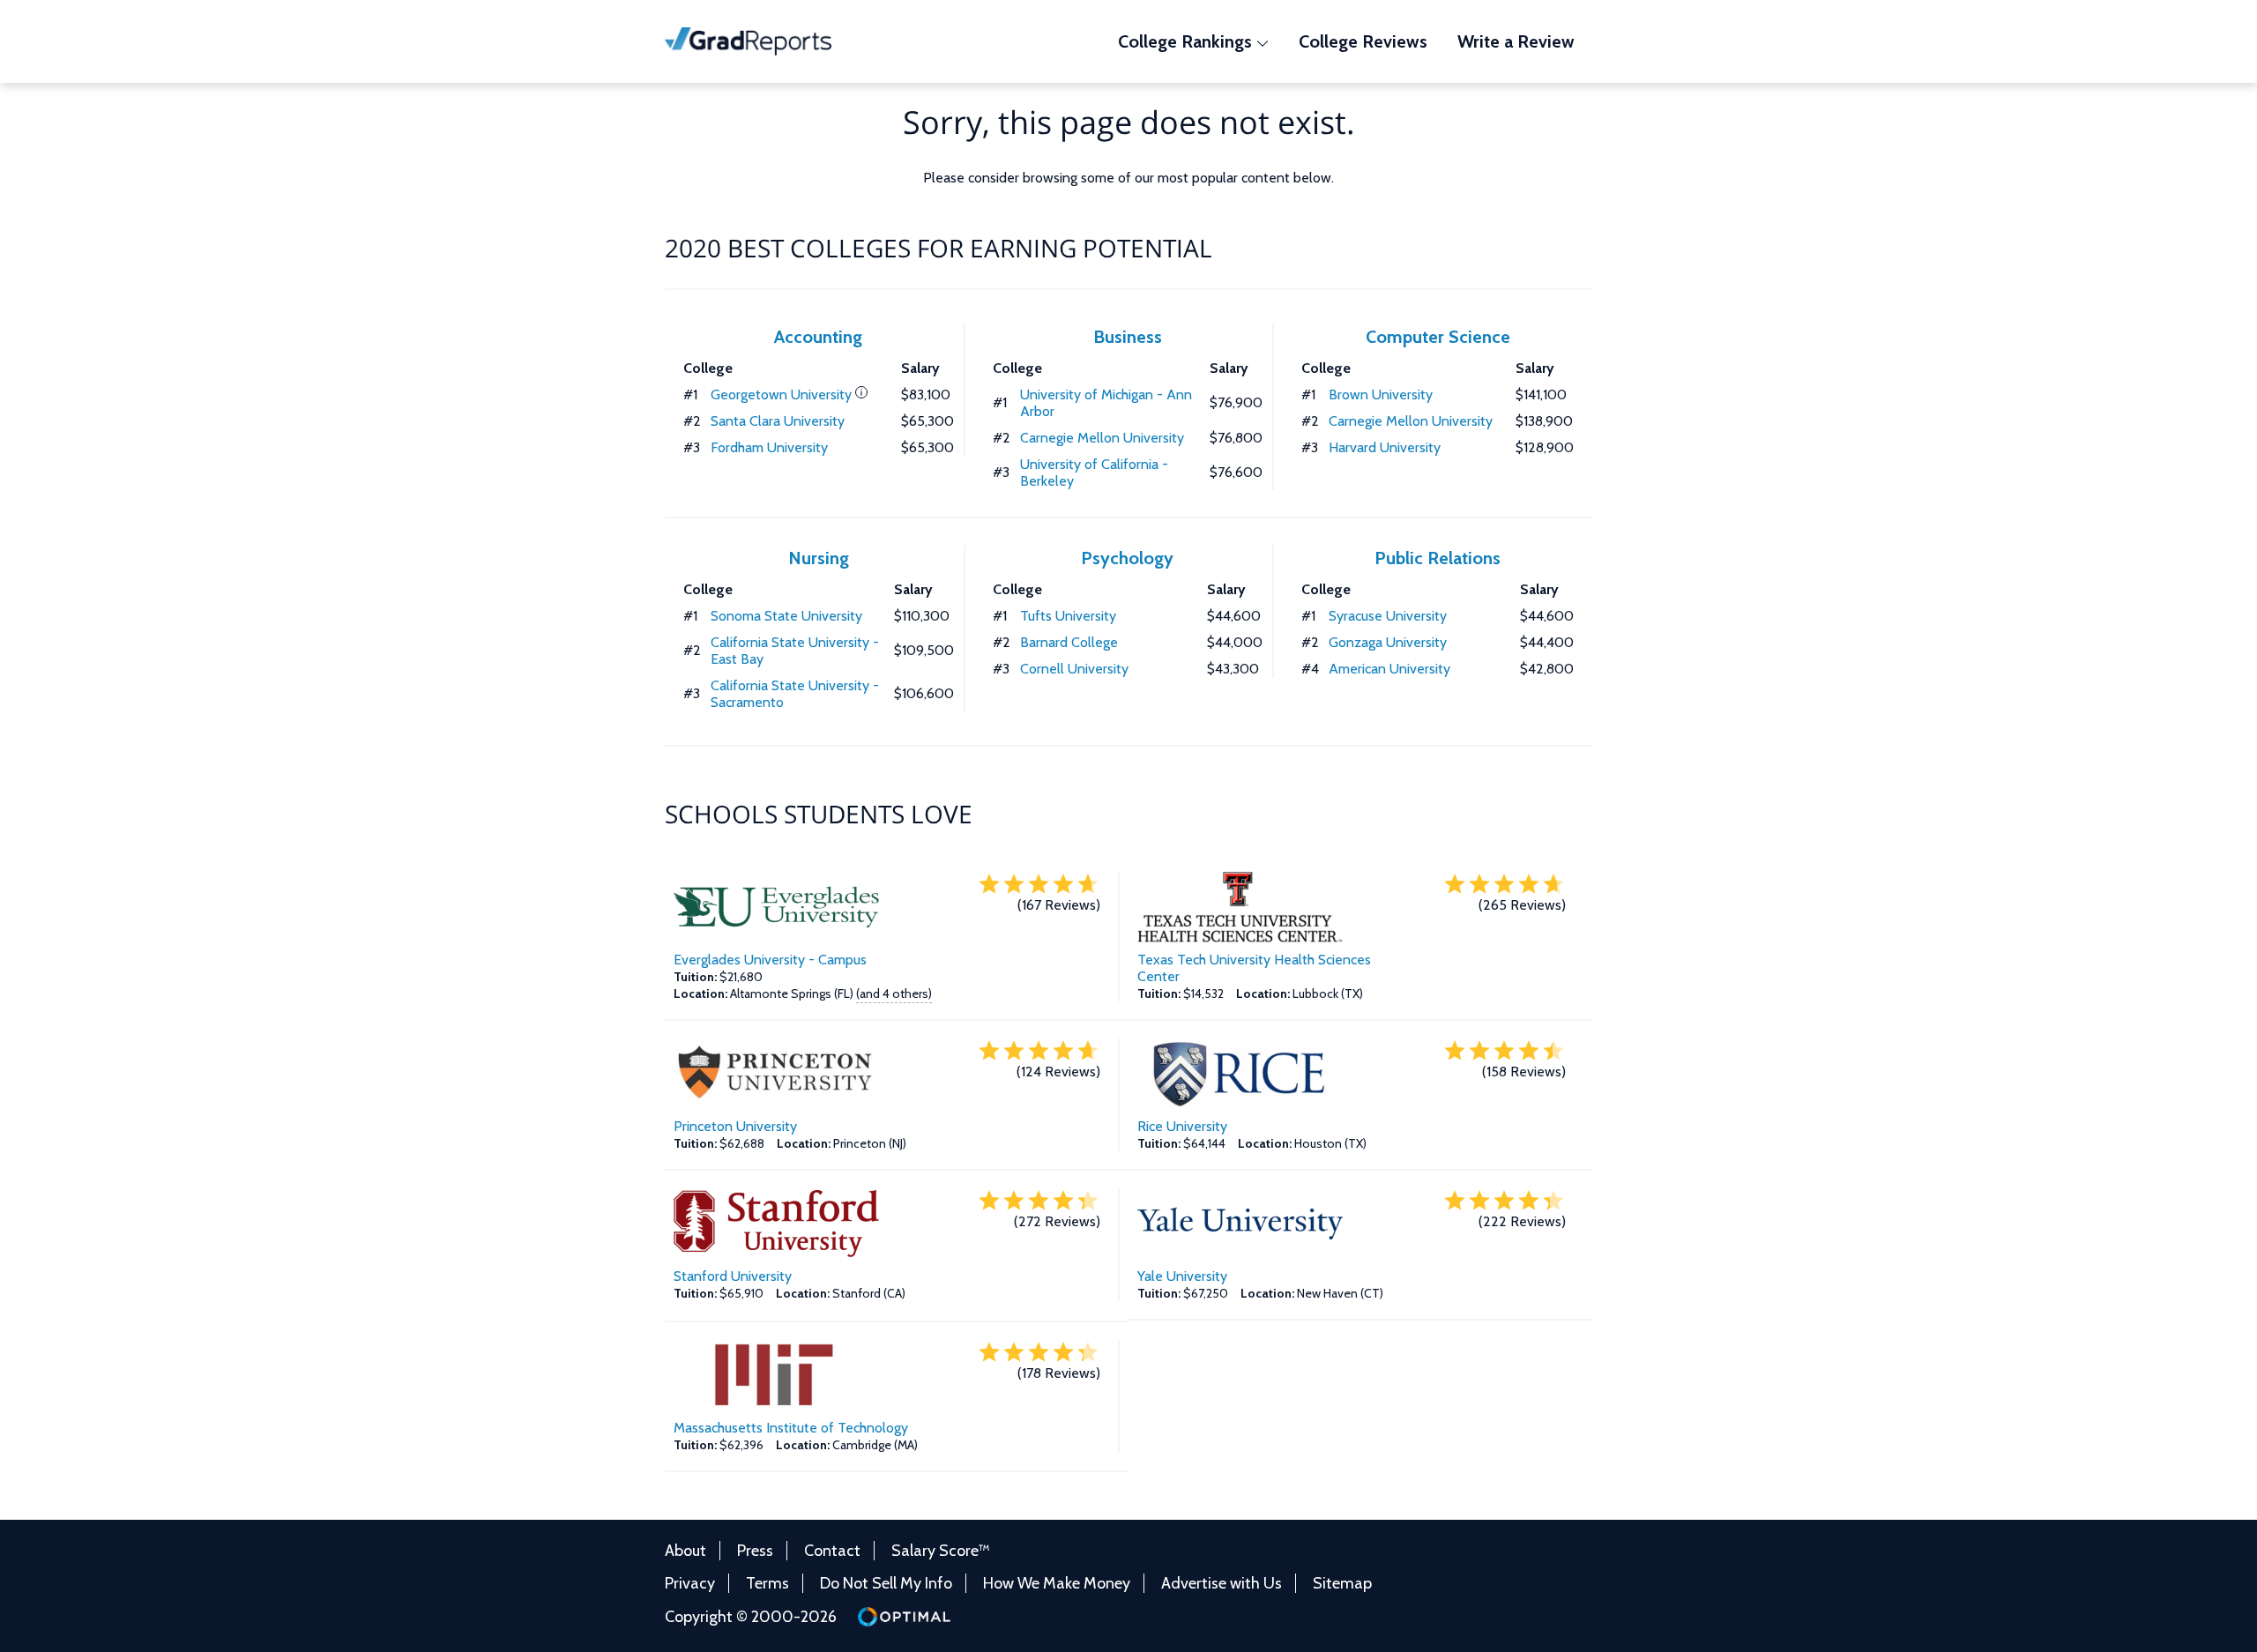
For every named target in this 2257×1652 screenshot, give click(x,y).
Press (755, 1551)
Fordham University (769, 447)
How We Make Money (1057, 1583)
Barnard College (1069, 642)
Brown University (1381, 394)
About (685, 1551)
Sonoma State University (786, 616)
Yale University (1182, 1276)
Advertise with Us (1222, 1583)
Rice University (1182, 1126)
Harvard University (1385, 447)
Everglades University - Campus (770, 960)
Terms (767, 1583)
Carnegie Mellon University (1102, 438)
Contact (832, 1551)
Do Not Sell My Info (886, 1583)
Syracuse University (1388, 616)
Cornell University (1074, 669)
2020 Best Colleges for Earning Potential (939, 248)
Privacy (690, 1583)
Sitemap (1342, 1583)
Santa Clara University (778, 421)
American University (1389, 669)
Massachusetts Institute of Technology (791, 1428)
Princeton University (735, 1126)
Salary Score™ (941, 1551)
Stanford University (733, 1276)
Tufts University (1068, 616)
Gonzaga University (1388, 642)
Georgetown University (781, 394)
